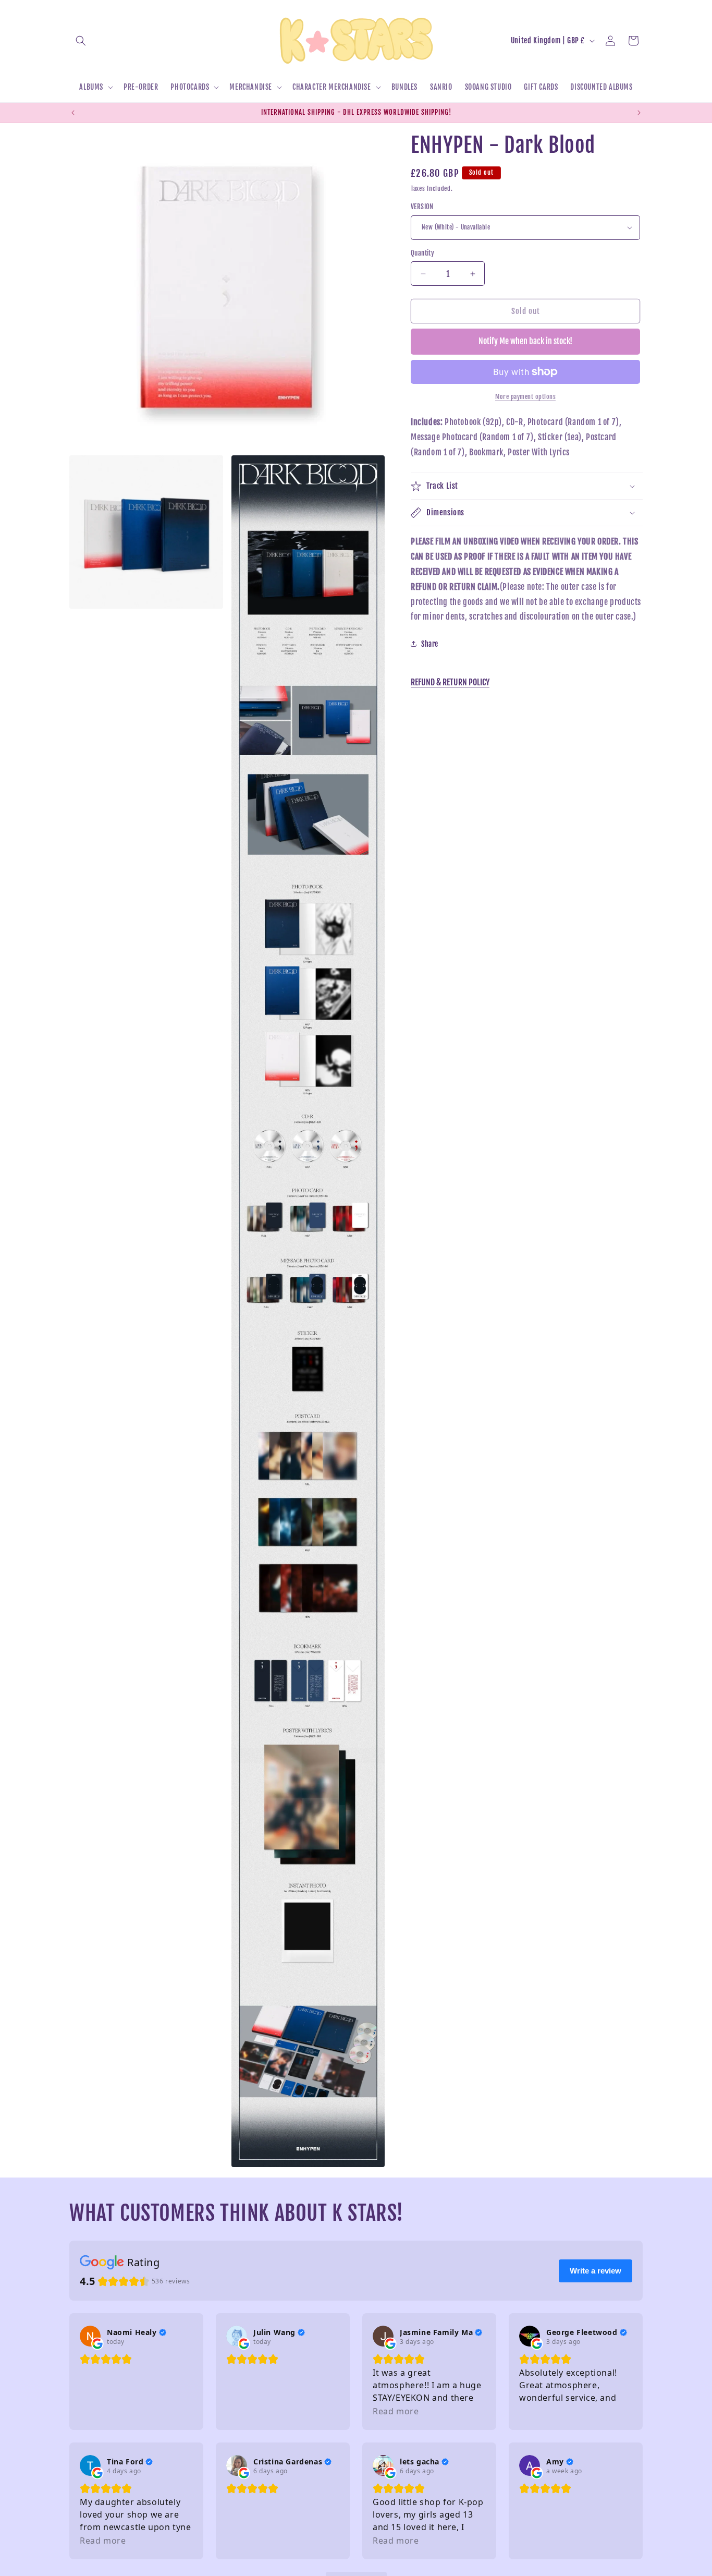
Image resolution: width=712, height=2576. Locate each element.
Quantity (422, 253)
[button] (81, 41)
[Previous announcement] (73, 113)
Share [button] (430, 644)
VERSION (422, 207)
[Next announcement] (639, 113)
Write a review (596, 2271)
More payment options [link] (525, 397)
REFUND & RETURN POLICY (450, 682)
